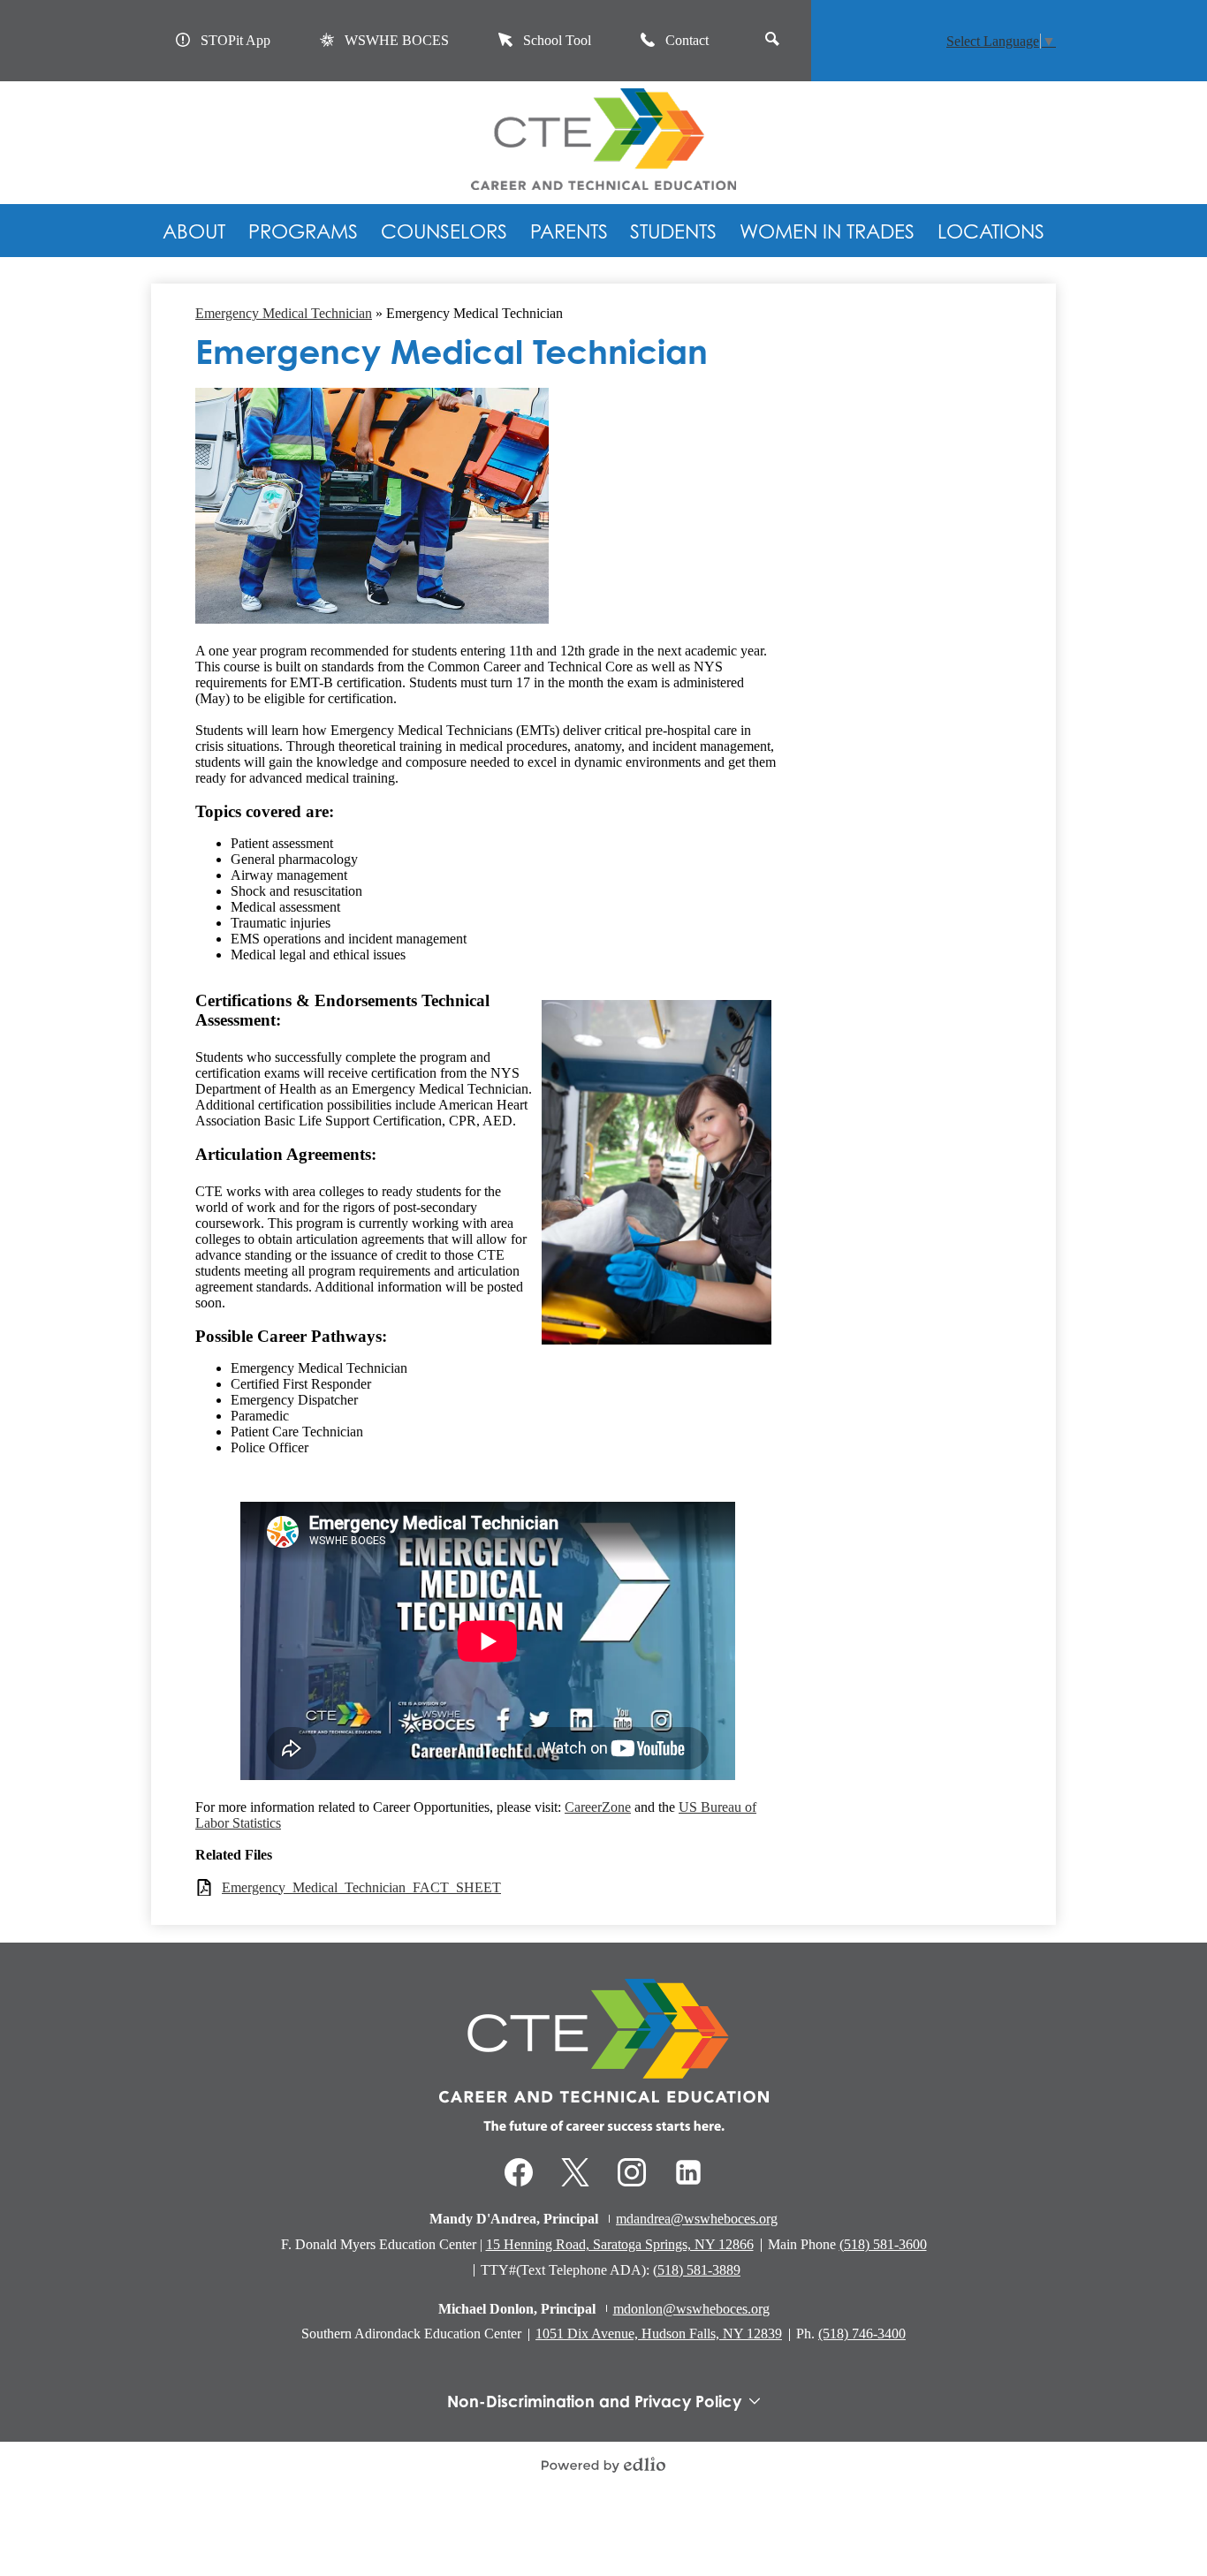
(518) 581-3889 (697, 2270)
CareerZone (598, 1807)
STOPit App (235, 40)
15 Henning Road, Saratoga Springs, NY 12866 (620, 2244)
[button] (194, 231)
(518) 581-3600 (883, 2244)
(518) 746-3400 (862, 2334)
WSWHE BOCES (397, 40)
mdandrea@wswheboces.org (697, 2219)
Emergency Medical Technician (284, 313)
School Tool (557, 40)
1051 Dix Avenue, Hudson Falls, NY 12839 (659, 2334)
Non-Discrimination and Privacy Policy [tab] (594, 2401)
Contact (687, 40)
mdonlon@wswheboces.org (691, 2309)
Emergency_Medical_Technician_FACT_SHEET (361, 1887)
